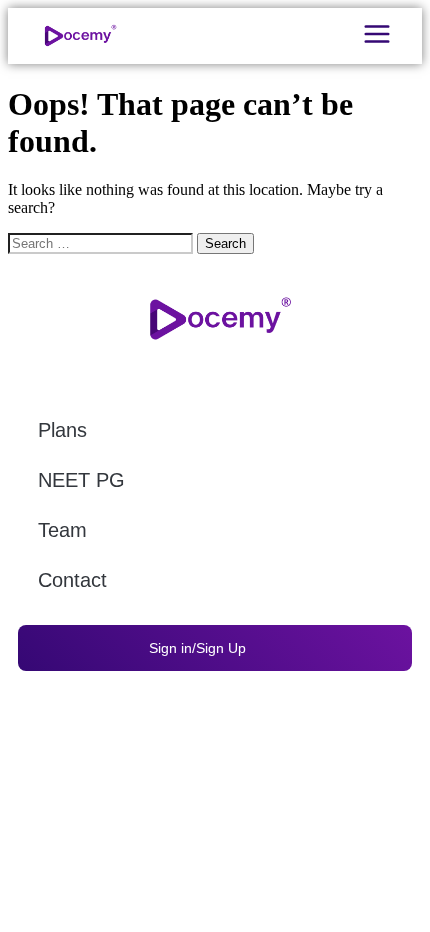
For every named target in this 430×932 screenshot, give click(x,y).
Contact (72, 580)
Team (62, 530)
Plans (62, 430)
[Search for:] (102, 242)
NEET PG (81, 480)
